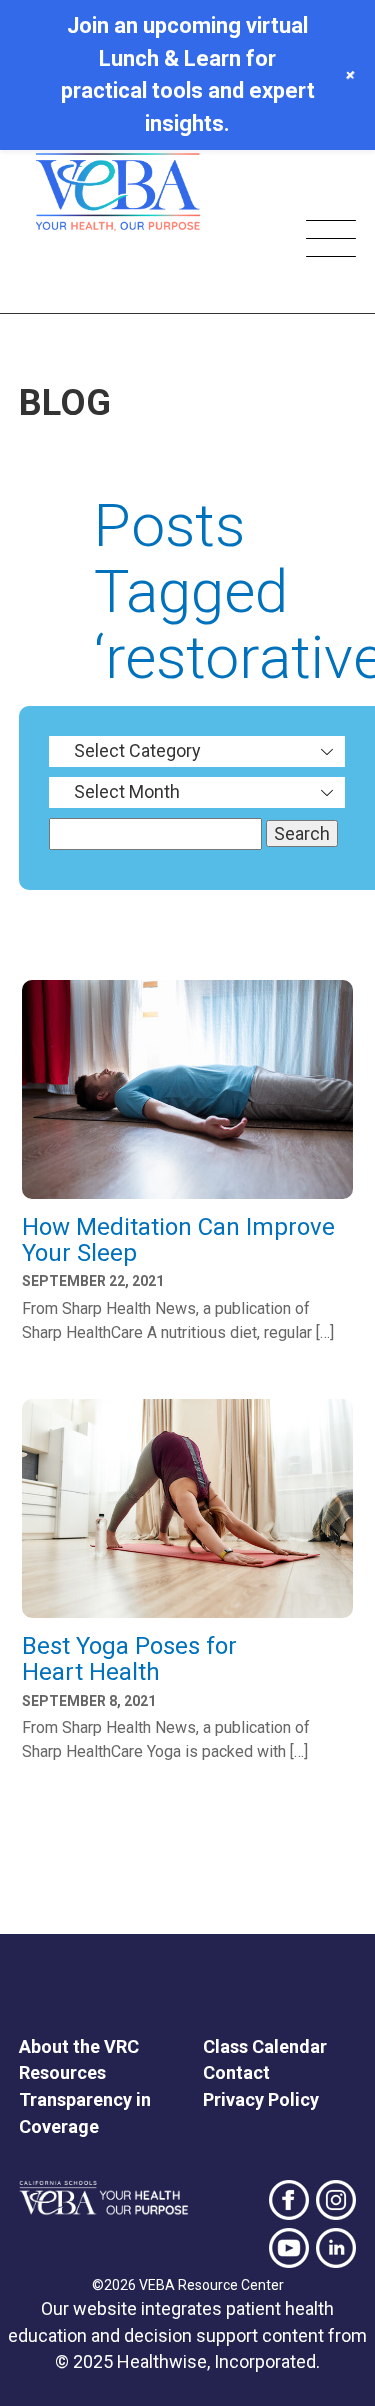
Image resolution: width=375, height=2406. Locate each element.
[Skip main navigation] (331, 241)
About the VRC (79, 2046)
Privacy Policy (261, 2099)
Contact (236, 2072)
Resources (62, 2072)
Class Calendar (265, 2046)
